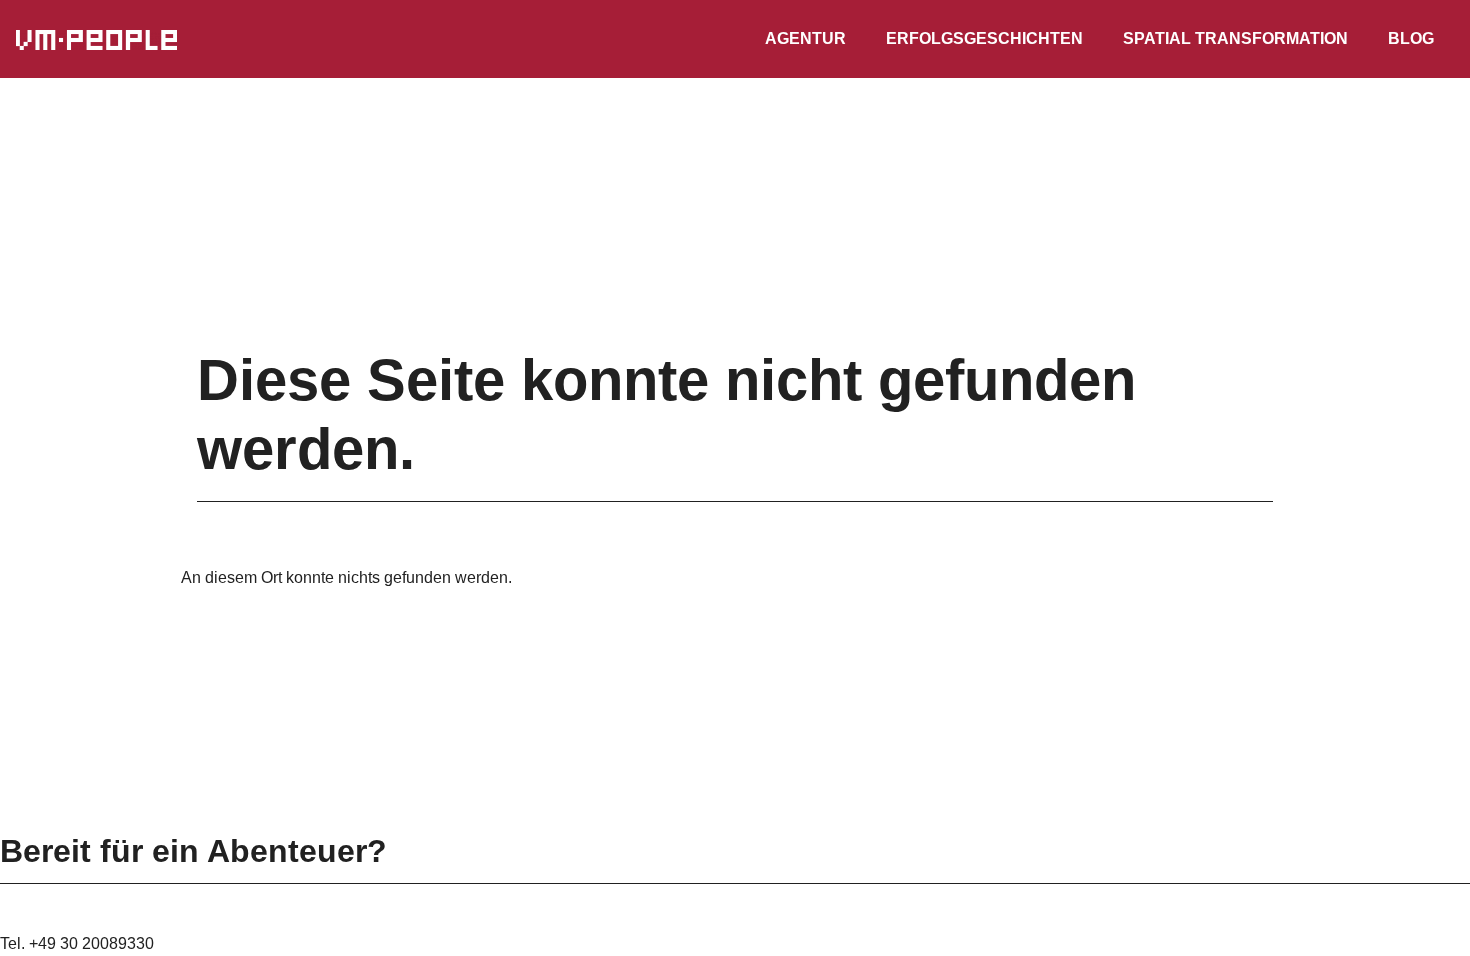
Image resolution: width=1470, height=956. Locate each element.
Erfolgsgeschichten (984, 38)
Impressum (800, 787)
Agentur (805, 38)
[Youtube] (48, 820)
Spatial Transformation (1235, 38)
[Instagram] (28, 820)
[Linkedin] (8, 820)
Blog (1411, 38)
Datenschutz (676, 787)
